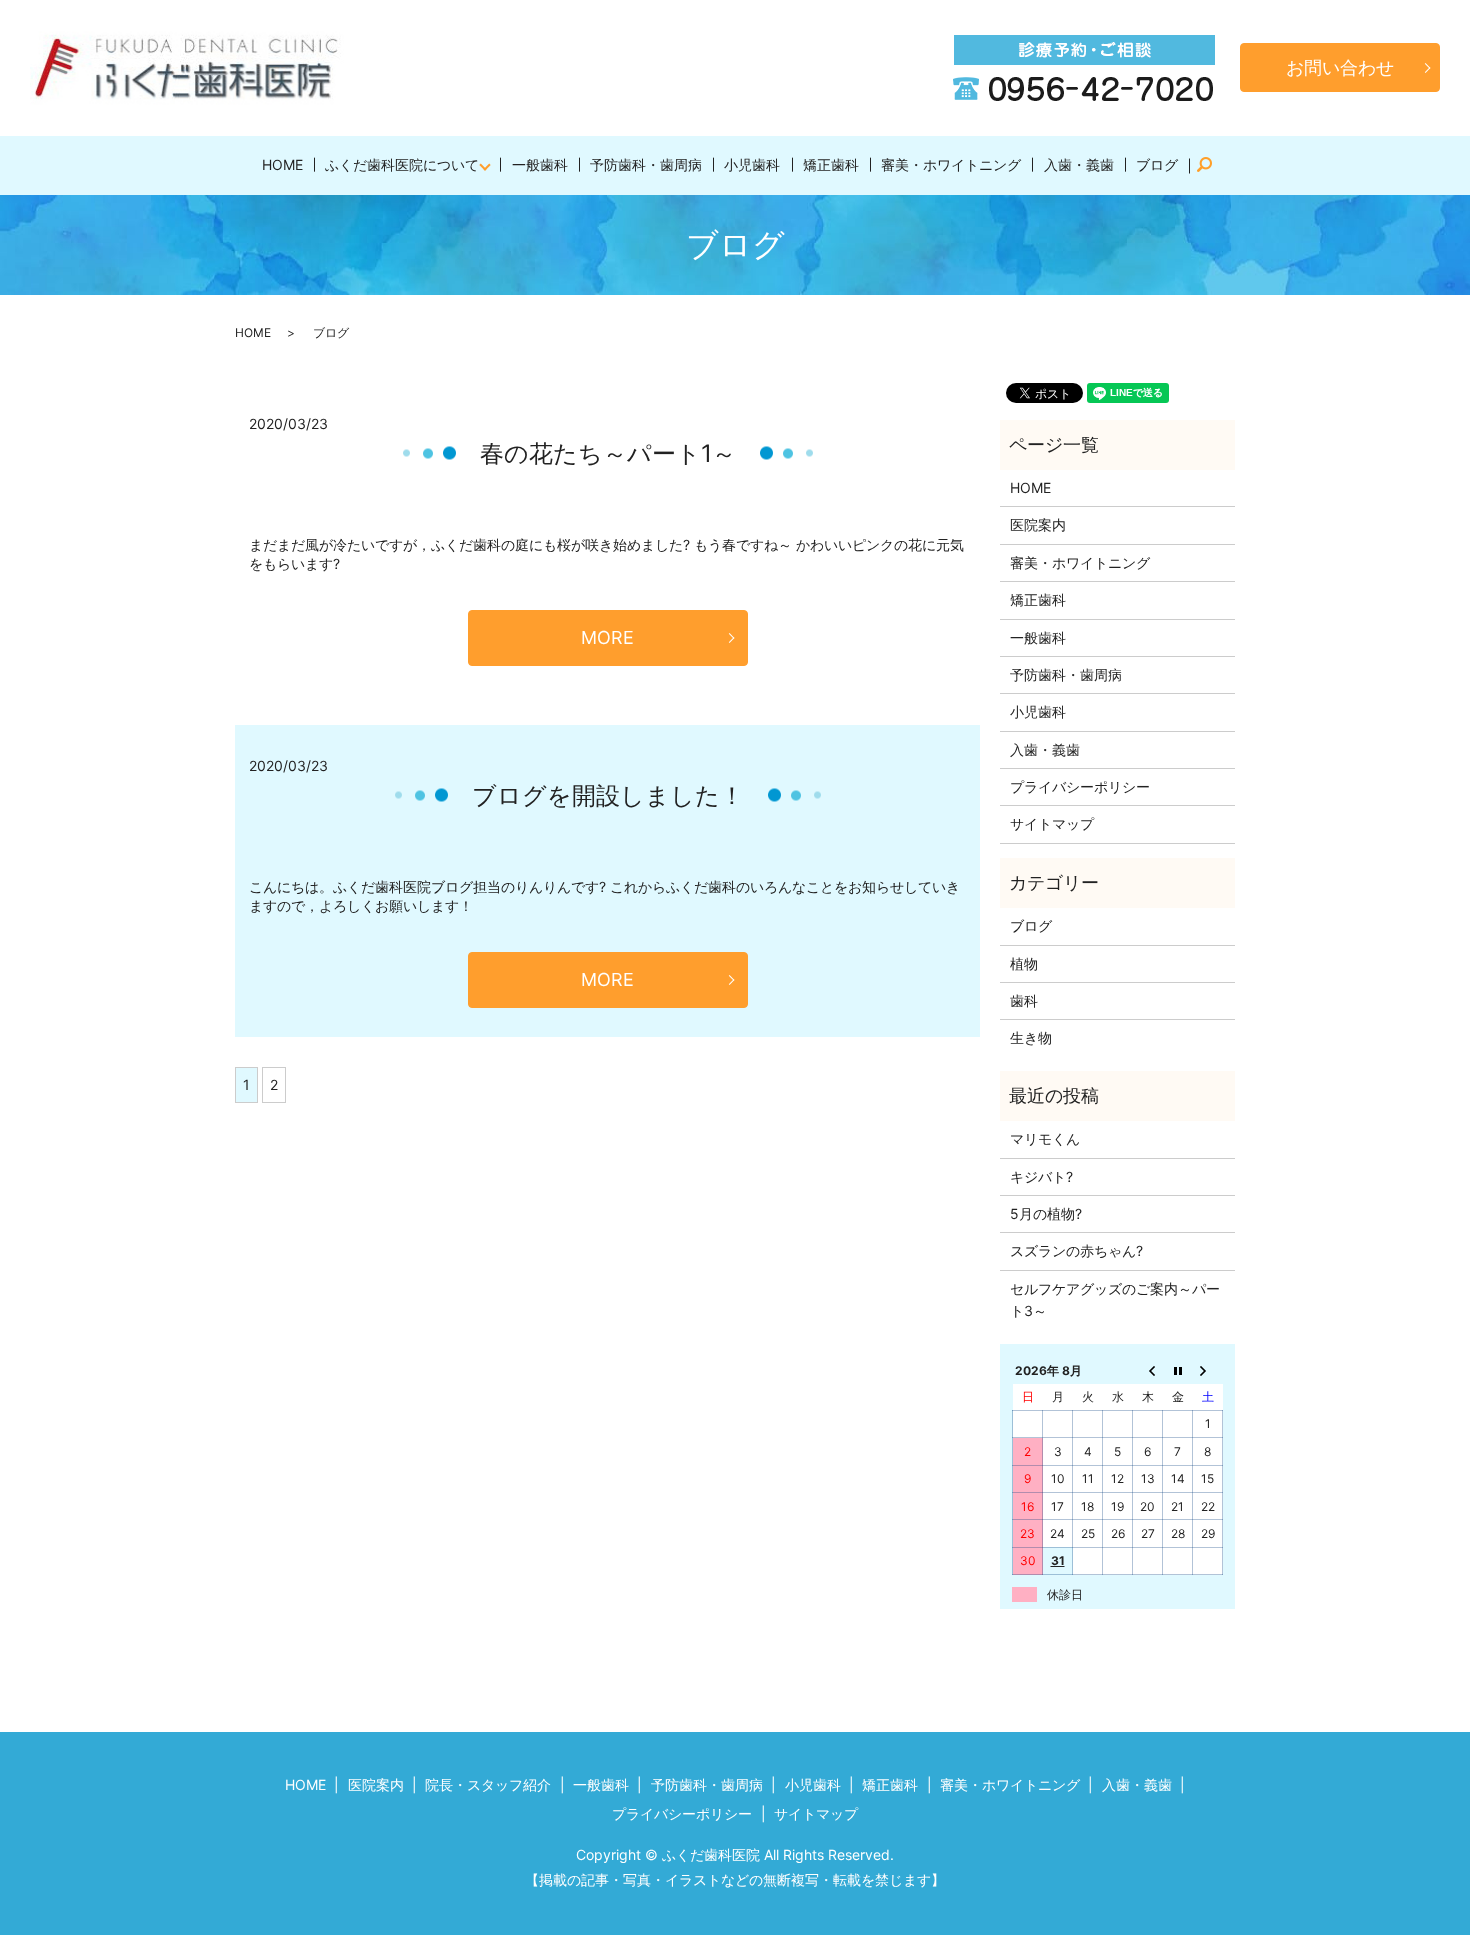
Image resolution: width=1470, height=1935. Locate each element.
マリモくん (1045, 1138)
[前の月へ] (1148, 1370)
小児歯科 (752, 164)
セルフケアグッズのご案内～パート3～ (1115, 1299)
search (1213, 165)
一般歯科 (540, 164)
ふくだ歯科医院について (402, 164)
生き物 (1031, 1037)
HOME (282, 164)
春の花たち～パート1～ (608, 453)
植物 (1024, 963)
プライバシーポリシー (1080, 786)
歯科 (1024, 1000)
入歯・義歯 (1079, 164)
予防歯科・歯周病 (646, 164)
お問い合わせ (1340, 67)
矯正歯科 (831, 164)
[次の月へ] (1208, 1370)
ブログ (1157, 164)
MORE (607, 637)
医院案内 (1038, 524)
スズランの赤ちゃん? (1076, 1250)
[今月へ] (1178, 1370)
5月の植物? (1046, 1213)
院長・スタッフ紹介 (488, 1784)
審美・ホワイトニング (951, 164)
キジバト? (1041, 1176)
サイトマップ (1052, 823)
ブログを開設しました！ (608, 795)
